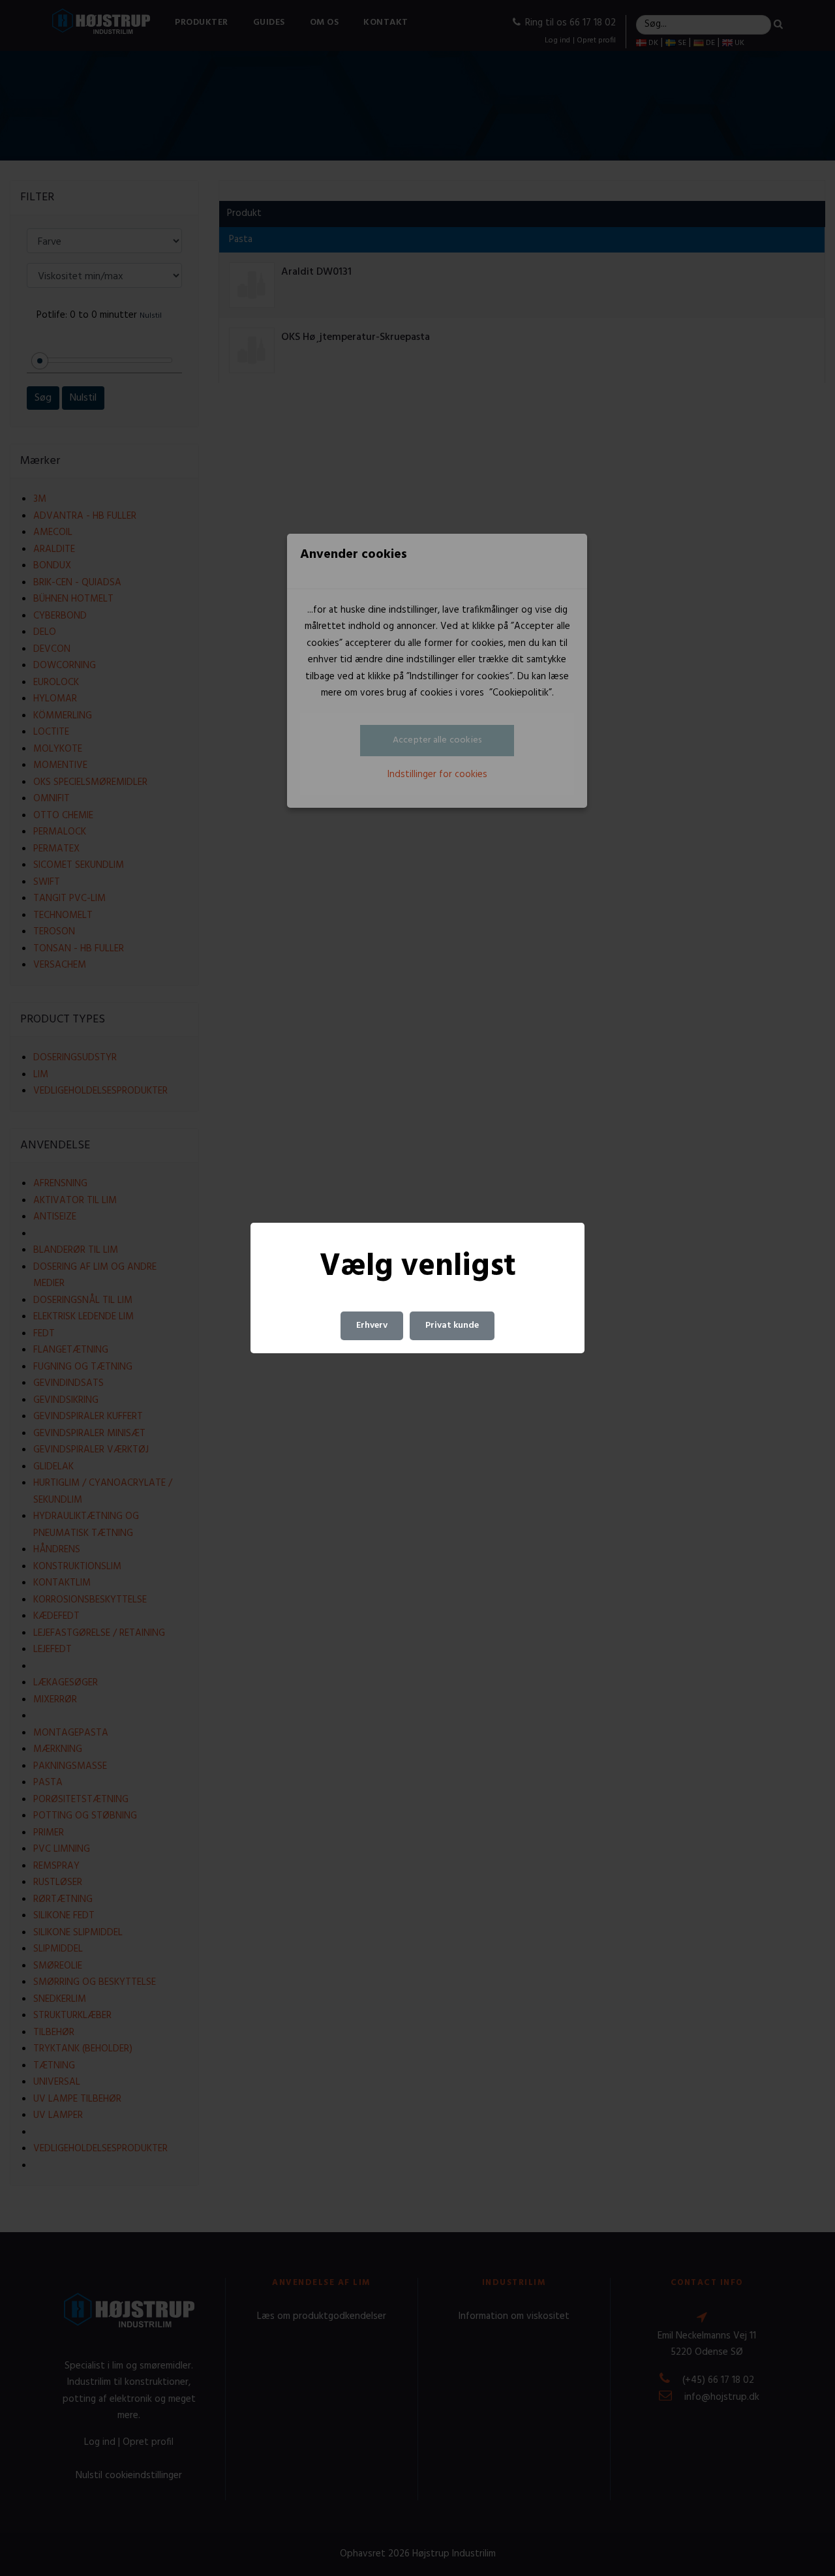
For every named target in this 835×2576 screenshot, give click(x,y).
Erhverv (372, 1326)
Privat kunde (452, 1326)
